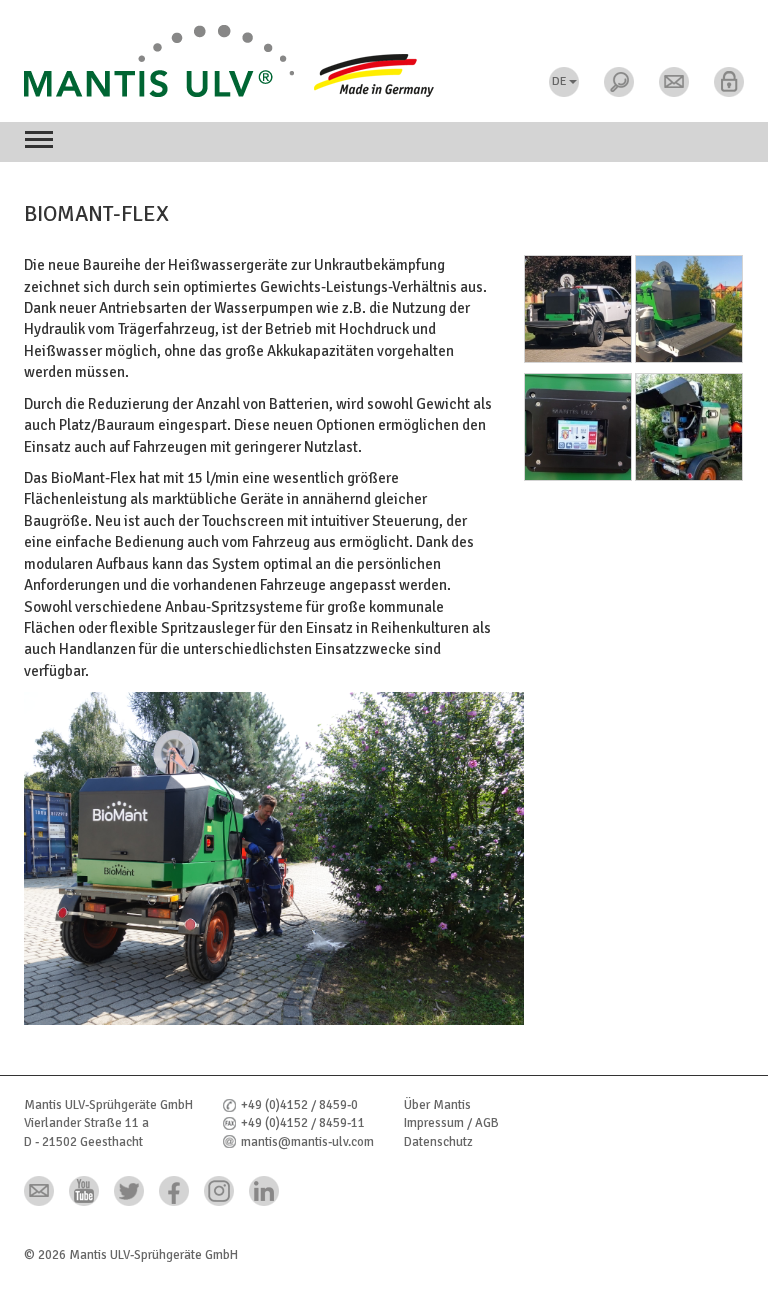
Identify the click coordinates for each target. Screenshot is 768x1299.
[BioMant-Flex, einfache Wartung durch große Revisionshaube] (689, 431)
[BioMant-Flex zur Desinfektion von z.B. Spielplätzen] (689, 313)
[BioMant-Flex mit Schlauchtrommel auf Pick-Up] (578, 313)
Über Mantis (437, 1105)
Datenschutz (438, 1142)
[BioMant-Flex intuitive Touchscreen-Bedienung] (578, 431)
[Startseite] (384, 61)
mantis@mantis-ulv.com (307, 1142)
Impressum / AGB (451, 1123)
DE (559, 81)
